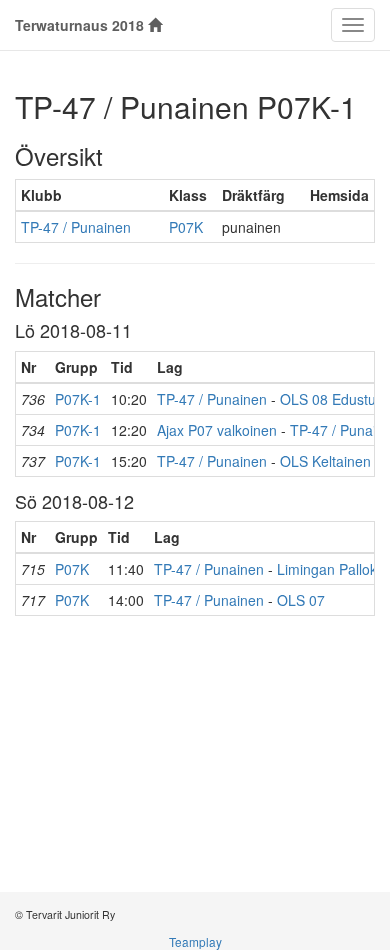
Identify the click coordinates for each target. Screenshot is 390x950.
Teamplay (195, 941)
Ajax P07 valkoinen (217, 430)
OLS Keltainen (325, 461)
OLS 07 (301, 600)
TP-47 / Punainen (76, 227)
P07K (186, 227)
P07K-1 (78, 399)
